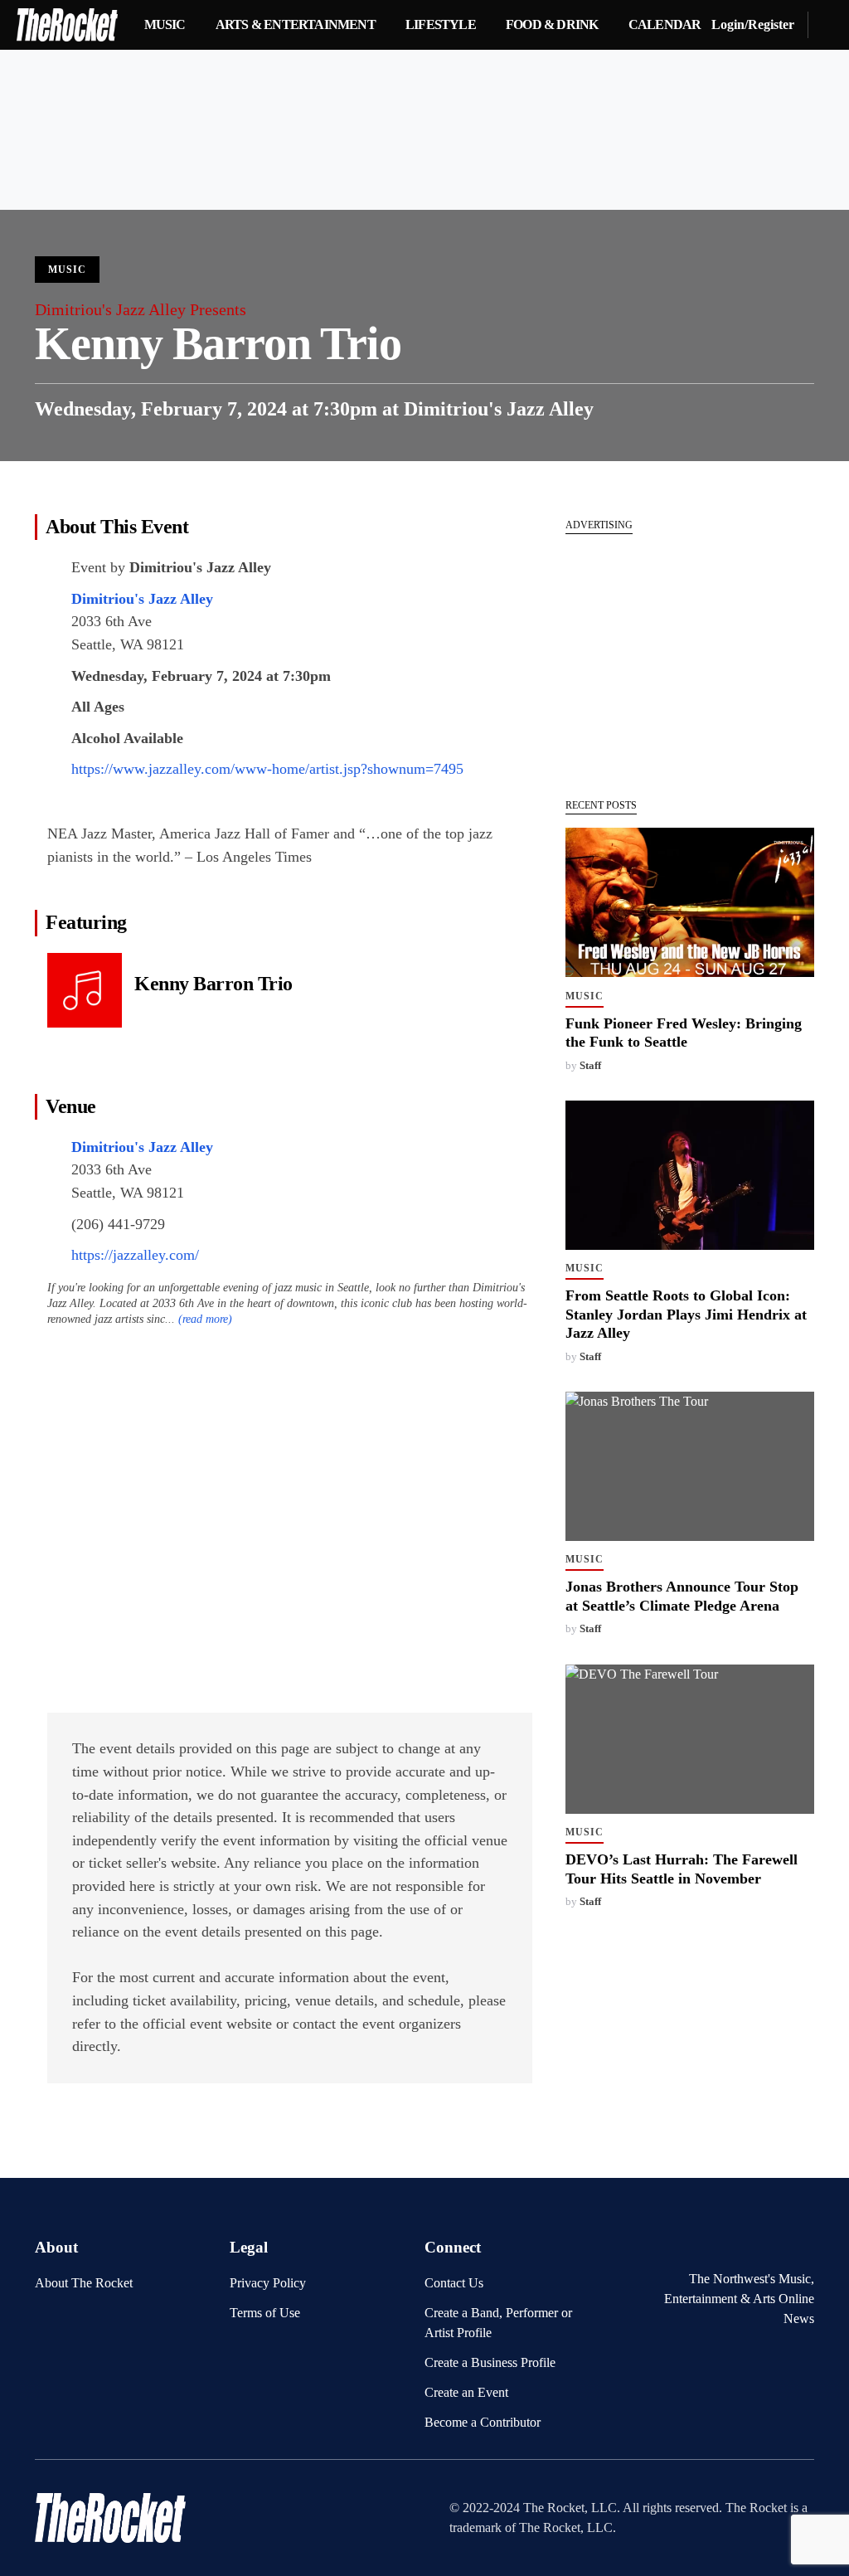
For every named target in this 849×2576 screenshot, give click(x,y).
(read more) (205, 1319)
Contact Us (454, 2283)
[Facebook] (752, 2244)
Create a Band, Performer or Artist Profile (498, 2323)
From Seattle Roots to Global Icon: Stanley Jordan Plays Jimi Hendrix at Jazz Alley (686, 1314)
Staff (590, 1066)
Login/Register (753, 24)
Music (67, 270)
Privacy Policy (268, 2283)
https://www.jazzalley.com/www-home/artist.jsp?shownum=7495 (267, 769)
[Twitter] (779, 2244)
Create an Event (466, 2392)
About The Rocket (84, 2283)
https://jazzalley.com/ (135, 1255)
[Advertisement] (690, 658)
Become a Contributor (483, 2422)
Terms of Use (265, 2313)
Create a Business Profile (490, 2362)
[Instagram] (804, 2244)
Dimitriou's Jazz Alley (499, 409)
